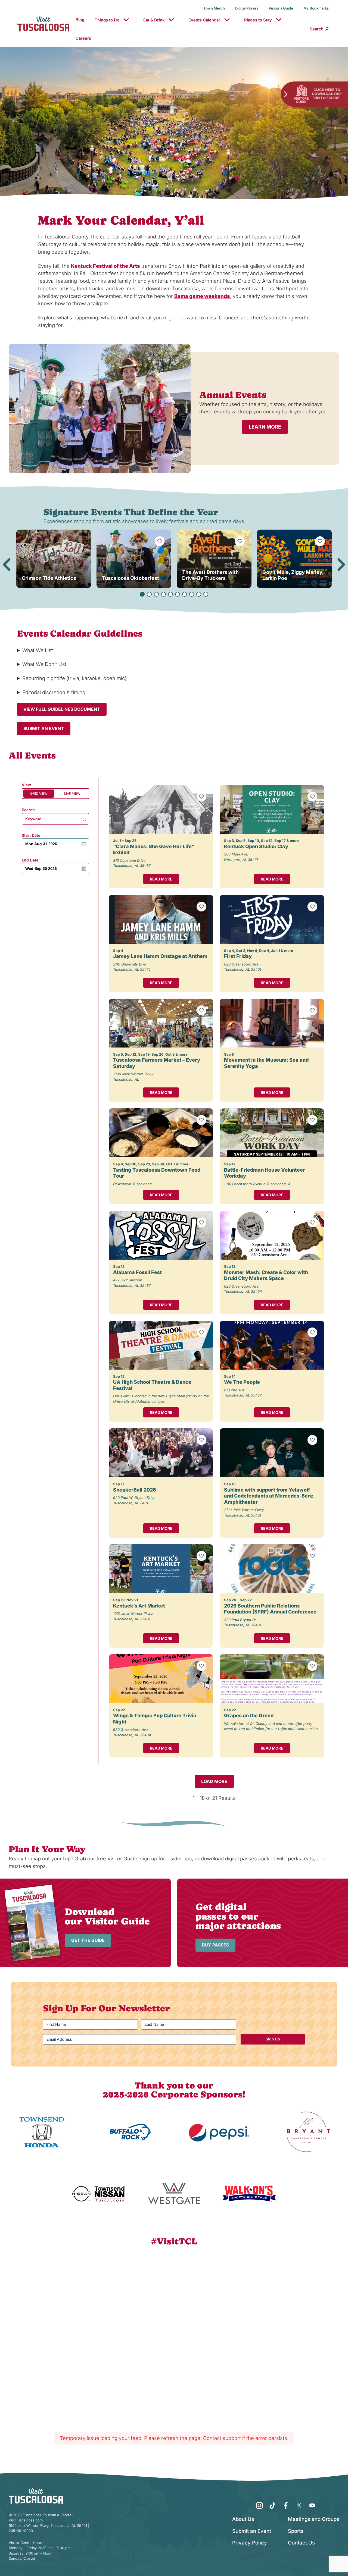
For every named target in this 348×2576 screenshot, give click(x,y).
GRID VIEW (39, 794)
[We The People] (272, 1345)
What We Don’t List (44, 664)
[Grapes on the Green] (272, 1679)
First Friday (238, 956)
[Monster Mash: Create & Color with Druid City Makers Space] (272, 1235)
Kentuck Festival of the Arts (105, 266)
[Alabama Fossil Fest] (161, 1235)
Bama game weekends (202, 296)
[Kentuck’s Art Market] (161, 1569)
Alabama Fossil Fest (137, 1272)
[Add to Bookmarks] (160, 541)
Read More (161, 879)
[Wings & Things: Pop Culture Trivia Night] (161, 1679)
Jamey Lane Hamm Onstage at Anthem (160, 956)
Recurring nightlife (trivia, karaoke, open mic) (74, 678)
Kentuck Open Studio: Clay (256, 846)
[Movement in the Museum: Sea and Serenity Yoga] (272, 1023)
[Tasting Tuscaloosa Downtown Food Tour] (161, 1133)
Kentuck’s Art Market (139, 1606)
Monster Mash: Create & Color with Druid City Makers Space (266, 1275)
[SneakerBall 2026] (161, 1453)
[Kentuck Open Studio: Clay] (272, 809)
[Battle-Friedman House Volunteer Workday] (272, 1133)
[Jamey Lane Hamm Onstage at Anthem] (161, 919)
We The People (242, 1382)
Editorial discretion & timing (54, 692)
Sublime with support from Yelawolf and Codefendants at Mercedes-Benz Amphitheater (269, 1496)
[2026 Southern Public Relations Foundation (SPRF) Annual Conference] (272, 1569)
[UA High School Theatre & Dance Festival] (161, 1345)
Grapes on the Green (249, 1715)
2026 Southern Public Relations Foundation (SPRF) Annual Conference (270, 1609)
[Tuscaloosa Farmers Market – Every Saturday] (161, 1023)
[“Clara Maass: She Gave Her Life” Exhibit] (161, 809)
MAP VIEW (72, 794)
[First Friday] (272, 919)
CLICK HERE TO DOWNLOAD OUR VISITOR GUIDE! (327, 94)
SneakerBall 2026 (135, 1490)
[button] (142, 594)
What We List (38, 650)
